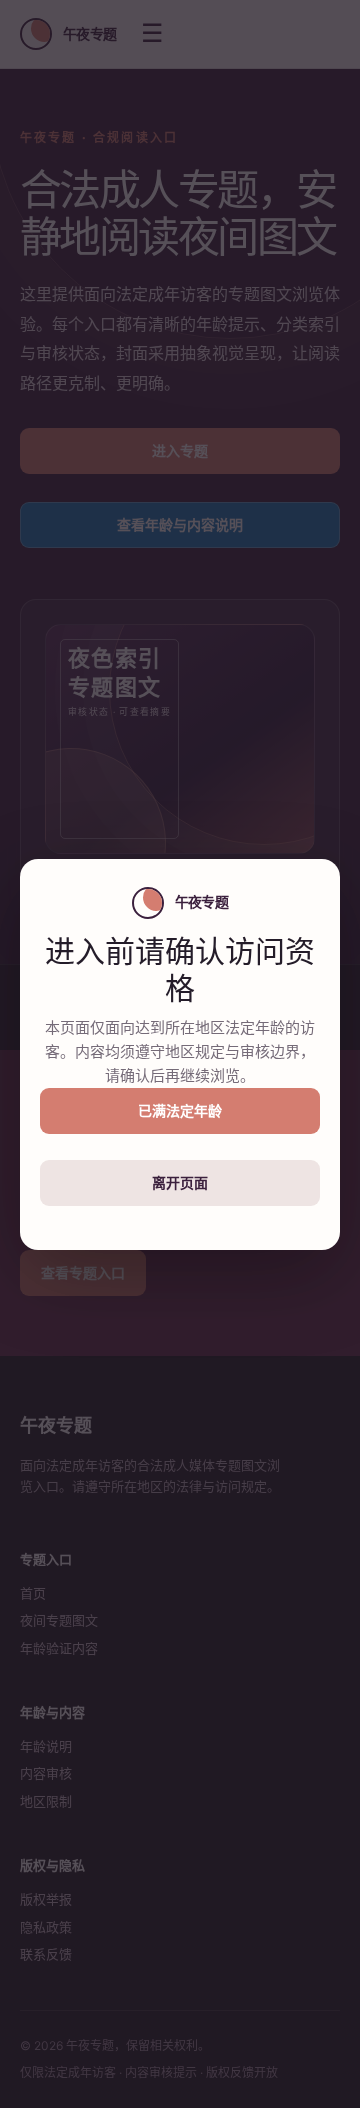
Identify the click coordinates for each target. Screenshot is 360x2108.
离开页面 (180, 1182)
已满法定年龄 (180, 1110)
